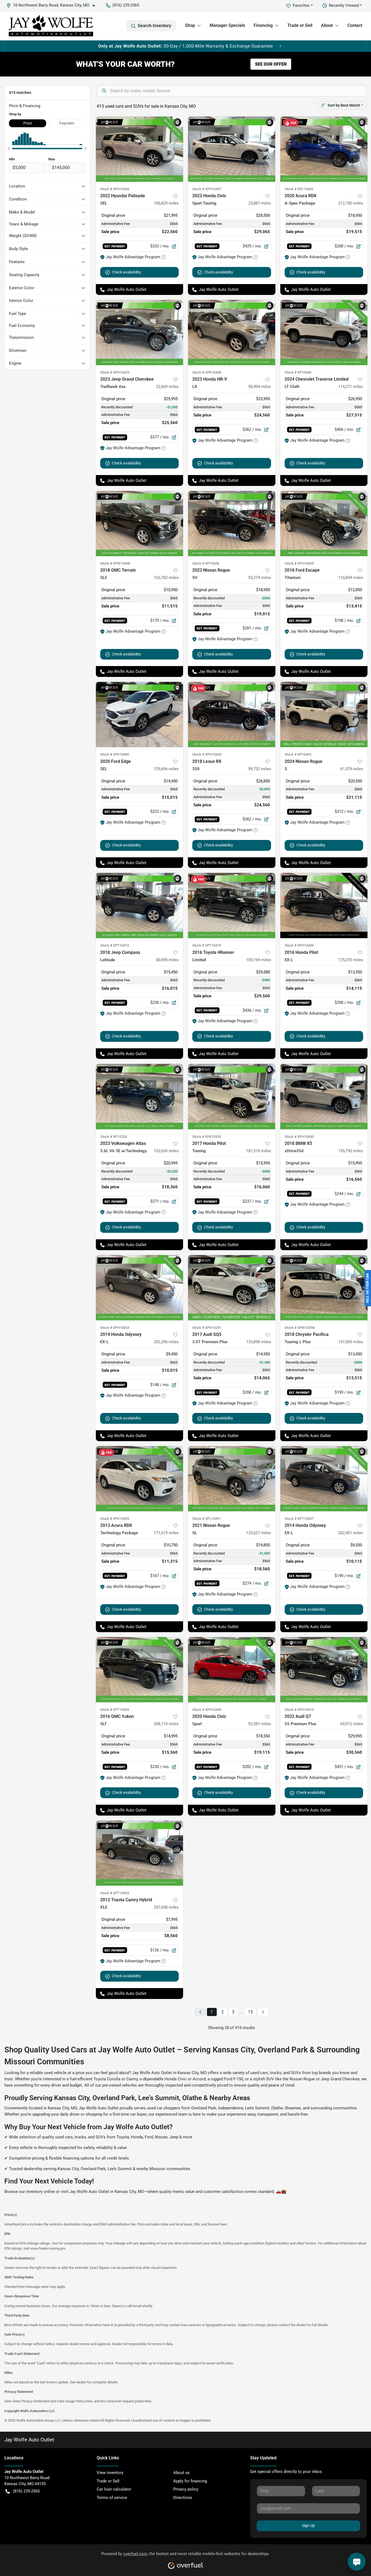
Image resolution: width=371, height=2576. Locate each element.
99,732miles (260, 769)
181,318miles (259, 1151)
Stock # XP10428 (206, 563)
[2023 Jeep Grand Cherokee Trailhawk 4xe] (140, 332)
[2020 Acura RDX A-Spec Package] (324, 149)
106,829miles (166, 203)
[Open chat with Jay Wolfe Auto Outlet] (357, 2562)
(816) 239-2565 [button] (126, 5)
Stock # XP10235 (114, 1137)
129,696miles (166, 769)
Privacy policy (186, 2489)
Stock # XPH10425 (115, 372)
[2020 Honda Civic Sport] (232, 1670)
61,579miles (352, 769)
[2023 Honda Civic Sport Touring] (232, 149)
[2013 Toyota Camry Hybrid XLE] (140, 1853)
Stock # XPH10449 (207, 1710)
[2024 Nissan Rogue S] (324, 714)
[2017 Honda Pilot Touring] (232, 1096)
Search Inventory (154, 26)
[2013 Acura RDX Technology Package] (140, 1479)
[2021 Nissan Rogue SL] (232, 1479)
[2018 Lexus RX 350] (232, 714)
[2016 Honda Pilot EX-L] (324, 905)
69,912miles (352, 1724)
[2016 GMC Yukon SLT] (140, 1670)
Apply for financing (190, 2481)
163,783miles (166, 578)
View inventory (110, 2473)
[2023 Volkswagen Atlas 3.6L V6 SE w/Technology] (140, 1096)
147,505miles (351, 1342)
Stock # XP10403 (298, 754)
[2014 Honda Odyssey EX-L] (140, 1288)
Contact (355, 25)
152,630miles (166, 1151)
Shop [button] (190, 25)
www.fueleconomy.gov (48, 2248)
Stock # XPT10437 (299, 1519)
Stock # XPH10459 (299, 563)
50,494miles (260, 387)
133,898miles (259, 1342)
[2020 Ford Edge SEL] (140, 714)
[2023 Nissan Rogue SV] (232, 523)
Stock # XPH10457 (207, 189)
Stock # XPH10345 (207, 754)
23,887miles (260, 203)
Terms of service (112, 2498)
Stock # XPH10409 (299, 945)
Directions (183, 2498)
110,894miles (351, 578)
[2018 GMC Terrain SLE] (140, 523)
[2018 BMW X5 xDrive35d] (324, 1096)
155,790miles (351, 1151)
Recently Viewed (344, 5)
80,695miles (167, 960)
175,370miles (351, 960)
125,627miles (259, 1533)
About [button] (327, 25)
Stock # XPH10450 (299, 1137)
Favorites (301, 5)
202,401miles (351, 1533)
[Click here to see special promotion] (185, 46)
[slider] (9, 148)
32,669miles (167, 387)
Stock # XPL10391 (207, 1519)
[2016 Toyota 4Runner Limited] (232, 905)
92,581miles (260, 1724)
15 (250, 2012)
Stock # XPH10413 (299, 1710)
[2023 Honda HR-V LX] (232, 332)
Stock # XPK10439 (115, 1519)
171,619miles (166, 1533)
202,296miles (166, 1342)
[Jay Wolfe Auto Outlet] (51, 26)
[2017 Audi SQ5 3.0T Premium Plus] (232, 1288)
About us (181, 2473)
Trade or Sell (300, 25)
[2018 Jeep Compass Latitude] (140, 905)
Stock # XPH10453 (115, 1328)
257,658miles (166, 1907)
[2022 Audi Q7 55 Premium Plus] (324, 1670)
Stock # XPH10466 (115, 189)
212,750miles (351, 203)
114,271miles (351, 387)
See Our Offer (271, 64)
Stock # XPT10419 (207, 945)
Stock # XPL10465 (299, 189)
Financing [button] (263, 25)
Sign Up (308, 2526)
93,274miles (260, 578)
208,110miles (166, 1724)
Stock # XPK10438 (207, 372)
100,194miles (259, 960)
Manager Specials (227, 25)
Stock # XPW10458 (115, 563)
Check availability (126, 272)
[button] (53, 5)
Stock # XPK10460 (115, 754)
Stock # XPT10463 (115, 1893)
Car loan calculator (114, 2489)
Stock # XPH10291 (207, 1328)
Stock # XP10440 (298, 372)
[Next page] (263, 2012)
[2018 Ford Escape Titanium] (324, 523)
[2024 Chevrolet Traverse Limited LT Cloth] (324, 332)
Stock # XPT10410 (115, 945)
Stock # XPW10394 (300, 1328)
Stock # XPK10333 (207, 1137)
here (89, 2401)
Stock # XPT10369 (115, 1710)
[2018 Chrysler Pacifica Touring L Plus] (324, 1288)
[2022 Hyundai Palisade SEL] (140, 149)
